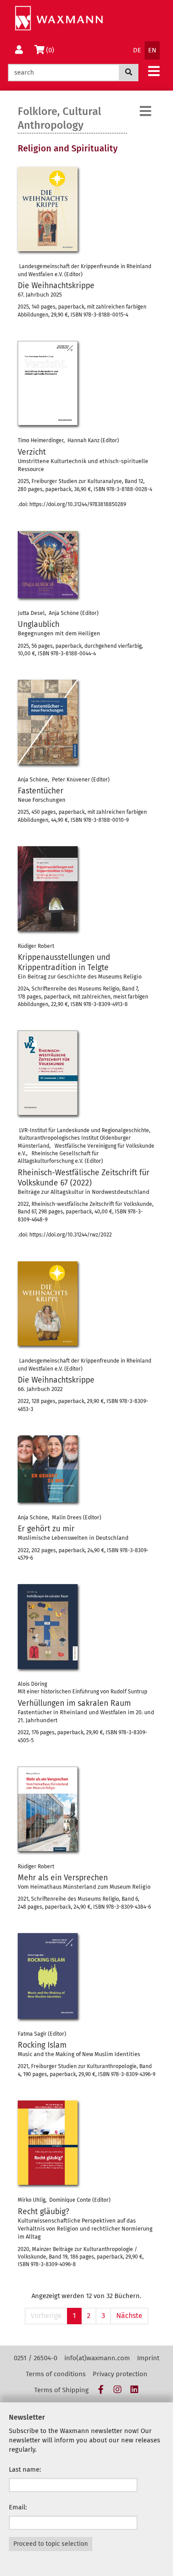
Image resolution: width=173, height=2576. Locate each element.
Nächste (129, 2316)
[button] (154, 71)
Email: (18, 2507)
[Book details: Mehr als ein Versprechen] (48, 1809)
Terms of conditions (56, 2374)
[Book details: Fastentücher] (48, 722)
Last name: (25, 2469)
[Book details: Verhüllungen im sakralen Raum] (48, 1627)
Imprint (148, 2358)
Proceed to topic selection (51, 2544)
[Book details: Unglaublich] (48, 565)
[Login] (19, 50)
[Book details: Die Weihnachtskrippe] (48, 209)
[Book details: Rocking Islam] (48, 1976)
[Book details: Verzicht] (48, 383)
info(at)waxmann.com (97, 2358)
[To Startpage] (59, 18)
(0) (52, 50)
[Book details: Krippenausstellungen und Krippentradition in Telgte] (48, 889)
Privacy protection (120, 2374)
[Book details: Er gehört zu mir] (48, 1469)
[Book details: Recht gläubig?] (48, 2143)
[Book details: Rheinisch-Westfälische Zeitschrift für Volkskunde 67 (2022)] (48, 1073)
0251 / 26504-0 (35, 2358)
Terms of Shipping (61, 2390)
